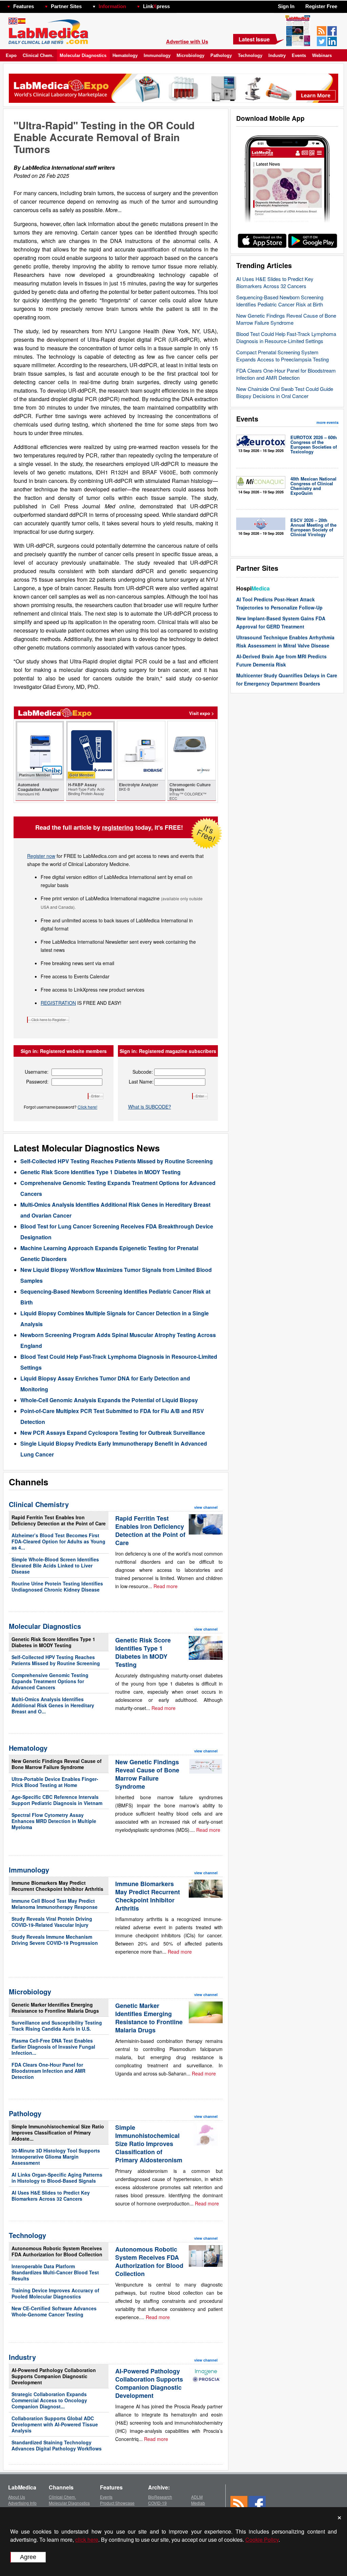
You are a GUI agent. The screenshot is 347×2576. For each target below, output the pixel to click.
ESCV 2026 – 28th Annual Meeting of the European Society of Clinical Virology (313, 527)
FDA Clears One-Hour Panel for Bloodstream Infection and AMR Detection (286, 374)
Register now (41, 856)
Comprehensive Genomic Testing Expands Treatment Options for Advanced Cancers (50, 1681)
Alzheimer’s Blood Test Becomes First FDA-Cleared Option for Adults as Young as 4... (58, 1541)
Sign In (286, 6)
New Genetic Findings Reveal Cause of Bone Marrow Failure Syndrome (286, 319)
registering (118, 827)
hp (180, 5)
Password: (37, 1082)
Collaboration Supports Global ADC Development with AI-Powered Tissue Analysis (55, 2424)
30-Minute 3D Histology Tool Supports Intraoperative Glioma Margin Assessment (56, 2157)
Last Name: (141, 1082)
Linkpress (156, 6)
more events (328, 422)
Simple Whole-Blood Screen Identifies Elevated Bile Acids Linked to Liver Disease (55, 1565)
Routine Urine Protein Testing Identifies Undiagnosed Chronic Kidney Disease (57, 1586)
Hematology (125, 55)
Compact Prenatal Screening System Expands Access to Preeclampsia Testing (282, 356)
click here (87, 2540)
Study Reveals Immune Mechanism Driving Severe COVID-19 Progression (55, 1940)
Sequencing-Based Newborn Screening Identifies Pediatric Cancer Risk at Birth (280, 301)
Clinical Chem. (38, 55)
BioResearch (160, 2497)
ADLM (197, 2497)
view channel (206, 1507)
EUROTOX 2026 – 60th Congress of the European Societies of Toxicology (314, 444)
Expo (11, 55)
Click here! (87, 1107)
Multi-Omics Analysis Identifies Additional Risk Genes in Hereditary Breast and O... (53, 1705)
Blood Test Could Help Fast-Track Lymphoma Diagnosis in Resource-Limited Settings (286, 337)
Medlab (198, 2503)
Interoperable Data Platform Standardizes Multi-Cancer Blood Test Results (55, 2272)
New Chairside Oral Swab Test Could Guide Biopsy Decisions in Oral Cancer (285, 392)
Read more (166, 1586)
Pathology (221, 55)
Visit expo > (202, 713)
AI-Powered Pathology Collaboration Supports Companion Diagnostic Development (54, 2376)
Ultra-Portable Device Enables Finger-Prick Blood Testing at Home (55, 1782)
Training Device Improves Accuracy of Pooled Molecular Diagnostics (55, 2293)
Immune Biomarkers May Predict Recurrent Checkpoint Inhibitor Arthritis (57, 1886)
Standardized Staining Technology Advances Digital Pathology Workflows (57, 2445)
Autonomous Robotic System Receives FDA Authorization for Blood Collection (57, 2251)
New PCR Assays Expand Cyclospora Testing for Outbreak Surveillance (113, 1433)
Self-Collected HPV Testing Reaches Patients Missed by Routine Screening (117, 1161)
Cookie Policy (262, 2540)
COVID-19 (157, 2503)
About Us (17, 2497)
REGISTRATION (58, 1003)
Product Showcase (117, 2503)
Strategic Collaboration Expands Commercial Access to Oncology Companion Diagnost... (49, 2400)
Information (112, 6)
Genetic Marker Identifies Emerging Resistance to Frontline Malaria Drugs (55, 2008)
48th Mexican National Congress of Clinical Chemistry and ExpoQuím (313, 486)
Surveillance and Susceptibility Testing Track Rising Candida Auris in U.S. (57, 2026)
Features (24, 6)
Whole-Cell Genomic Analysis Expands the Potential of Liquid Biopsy (109, 1400)
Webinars (322, 55)
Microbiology (190, 55)
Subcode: (143, 1072)
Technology (250, 55)
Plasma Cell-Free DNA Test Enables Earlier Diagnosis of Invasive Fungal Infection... (53, 2047)
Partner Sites (66, 6)
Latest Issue (254, 39)
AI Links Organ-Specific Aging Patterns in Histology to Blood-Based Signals (57, 2178)
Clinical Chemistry (39, 1504)
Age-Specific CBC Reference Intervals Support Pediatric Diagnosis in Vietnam (57, 1800)
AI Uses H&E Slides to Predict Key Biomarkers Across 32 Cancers (275, 282)
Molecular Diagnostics (83, 55)
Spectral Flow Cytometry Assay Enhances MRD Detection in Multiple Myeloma (54, 1821)
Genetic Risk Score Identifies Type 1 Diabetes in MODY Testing (100, 1172)
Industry (277, 55)
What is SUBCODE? (150, 1107)
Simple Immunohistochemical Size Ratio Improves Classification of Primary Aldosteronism (149, 2144)
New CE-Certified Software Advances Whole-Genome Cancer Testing (54, 2311)
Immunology (157, 55)
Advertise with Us (187, 41)
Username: (37, 1072)
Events (299, 55)
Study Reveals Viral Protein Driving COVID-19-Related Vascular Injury (52, 1922)
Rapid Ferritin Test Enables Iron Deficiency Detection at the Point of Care (59, 1520)
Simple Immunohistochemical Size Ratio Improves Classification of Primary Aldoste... (58, 2132)
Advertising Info (22, 2503)
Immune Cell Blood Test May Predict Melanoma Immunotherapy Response (55, 1904)
